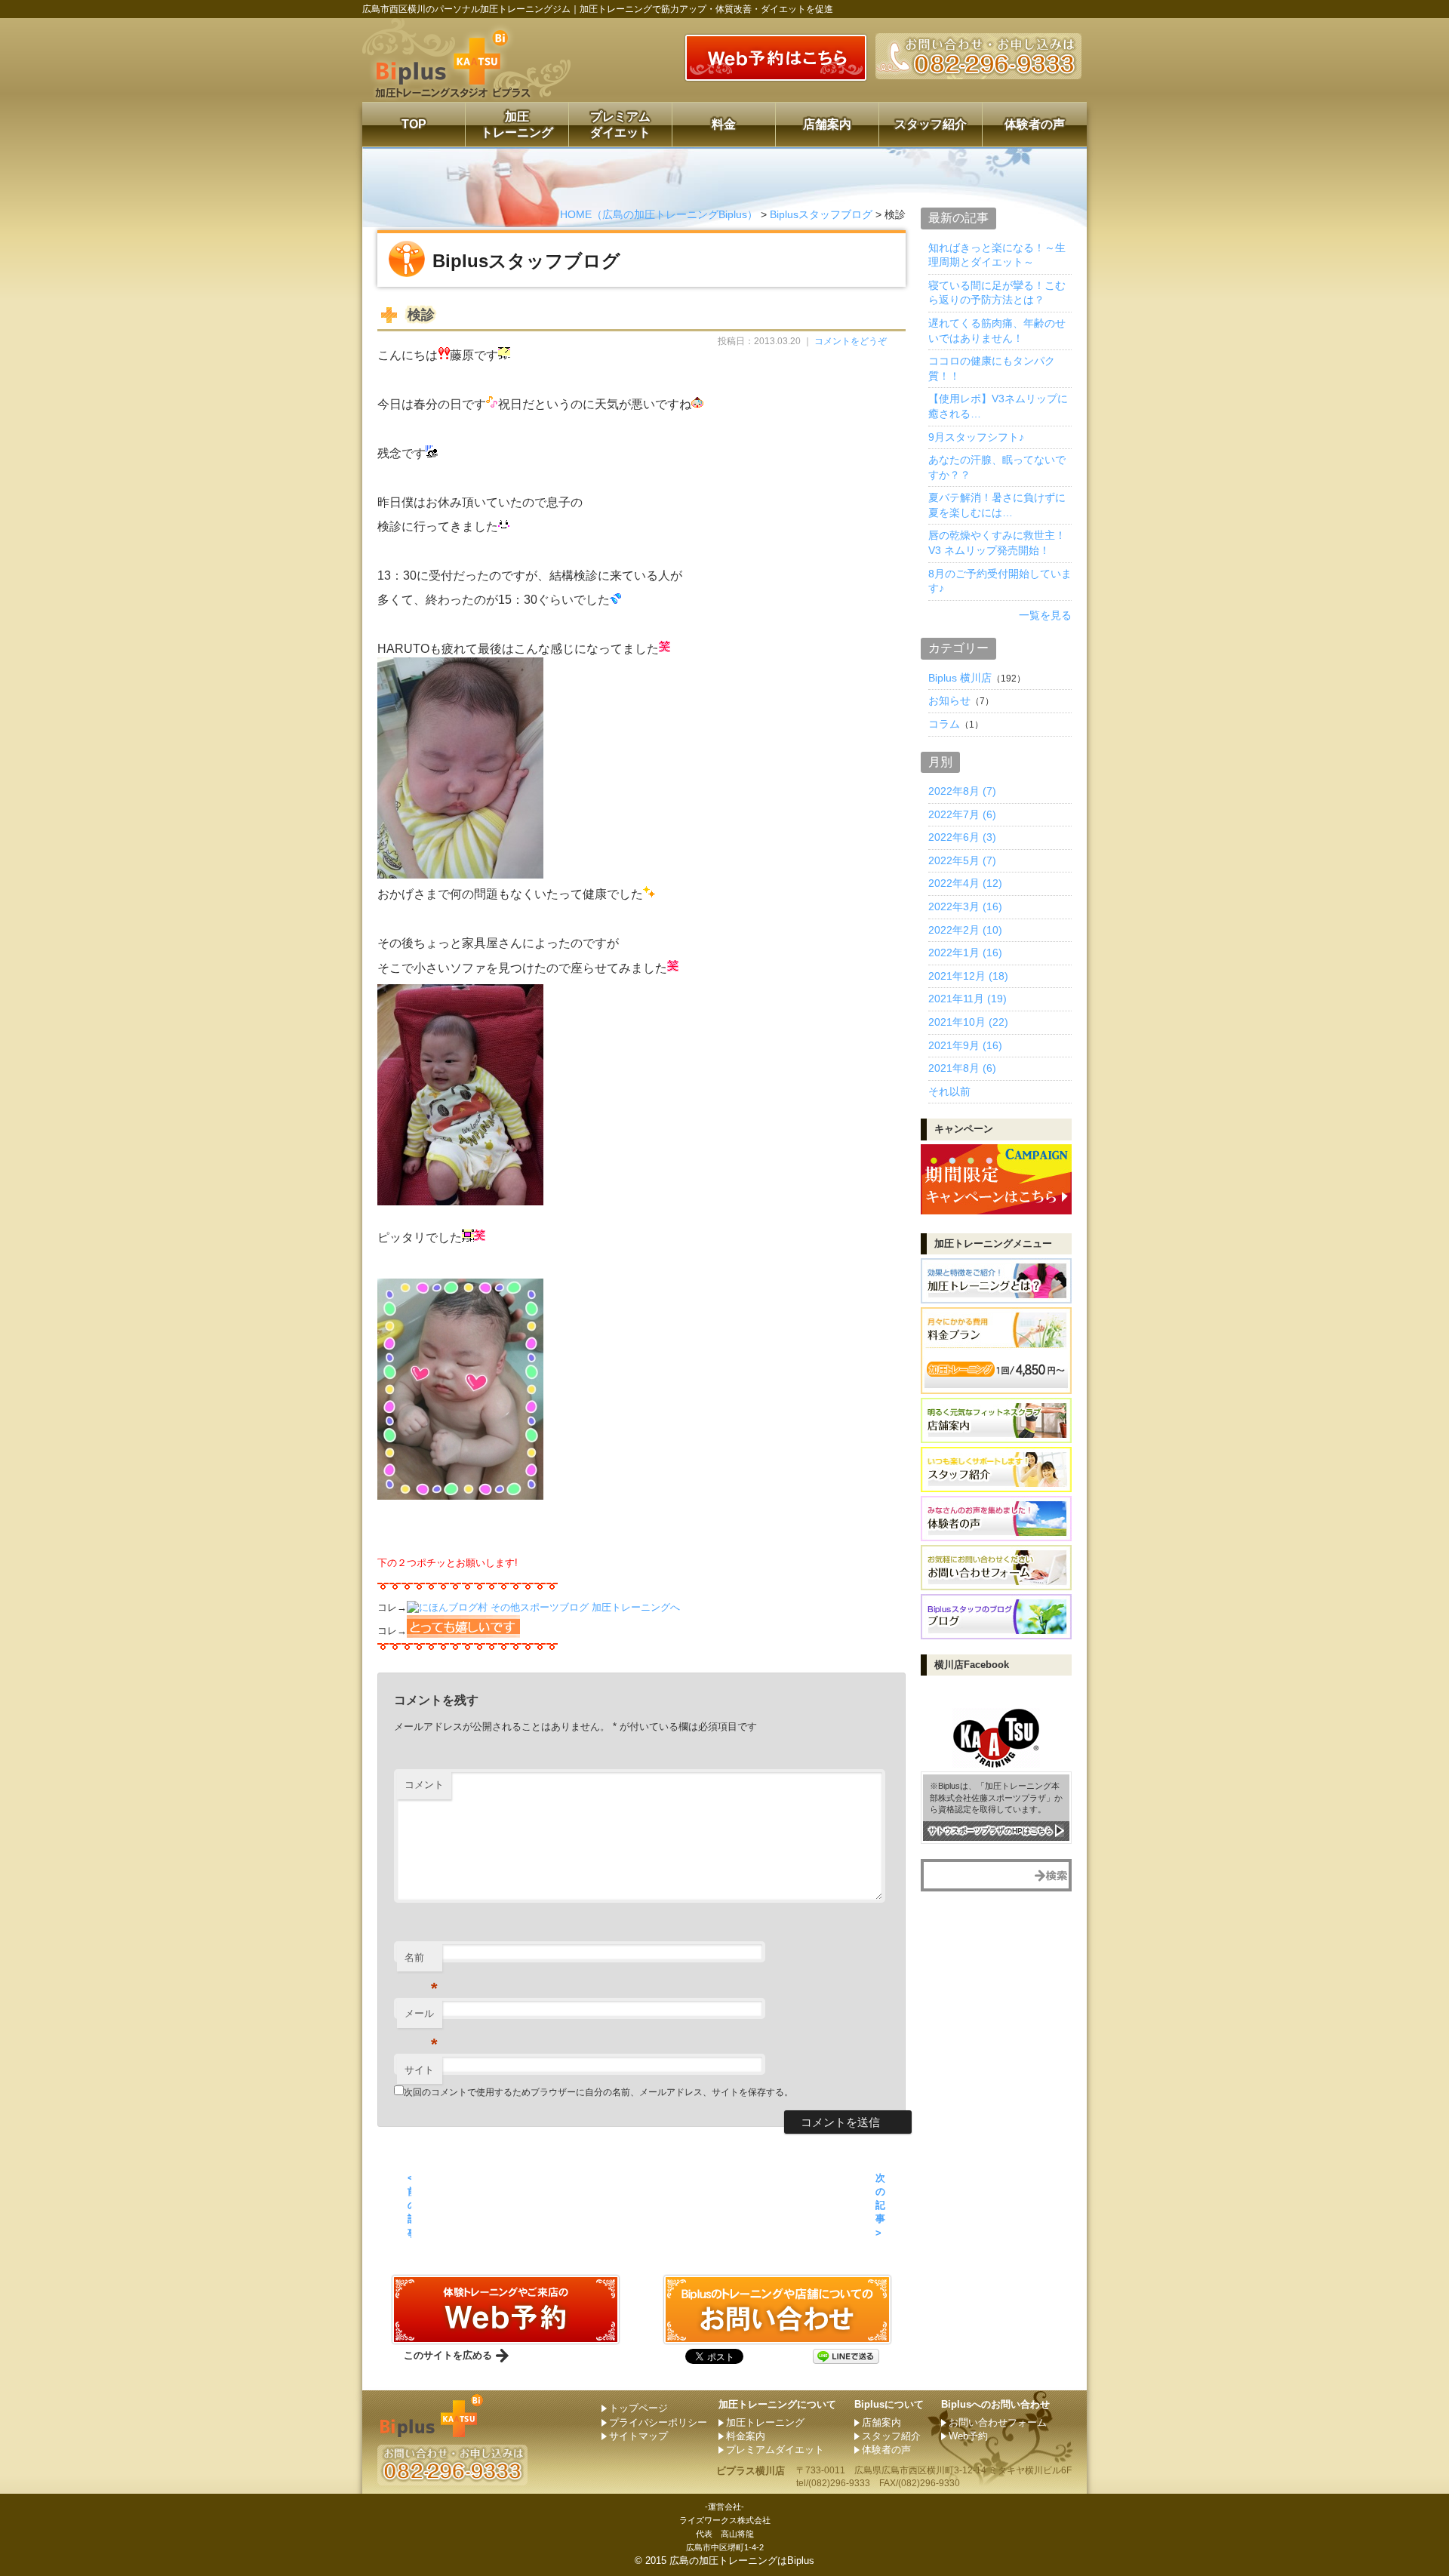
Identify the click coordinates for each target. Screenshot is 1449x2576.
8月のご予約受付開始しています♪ (1000, 581)
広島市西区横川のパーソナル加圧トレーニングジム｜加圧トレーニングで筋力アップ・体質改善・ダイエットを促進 (598, 9)
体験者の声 (1035, 124)
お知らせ (949, 700)
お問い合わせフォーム (998, 2422)
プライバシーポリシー (658, 2422)
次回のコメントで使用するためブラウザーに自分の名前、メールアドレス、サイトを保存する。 (598, 2092)
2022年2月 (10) (965, 930)
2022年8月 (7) (962, 791)
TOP (414, 124)
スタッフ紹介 (931, 124)
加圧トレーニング (517, 125)
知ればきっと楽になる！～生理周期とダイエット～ (997, 255)
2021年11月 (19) (968, 999)
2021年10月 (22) (968, 1022)
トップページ (638, 2408)
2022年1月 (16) (965, 953)
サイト (419, 2070)
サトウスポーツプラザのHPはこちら (991, 1831)
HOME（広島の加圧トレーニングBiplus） (659, 214)
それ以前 (949, 1091)
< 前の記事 (409, 2205)
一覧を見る (1045, 615)
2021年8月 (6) (962, 1068)
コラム (944, 724)
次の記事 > (880, 2205)
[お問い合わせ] (506, 2338)
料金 (724, 124)
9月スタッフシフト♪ (976, 437)
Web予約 (968, 2436)
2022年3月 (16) (965, 906)
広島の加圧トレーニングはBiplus (742, 2561)
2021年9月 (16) (965, 1045)
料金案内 (746, 2436)
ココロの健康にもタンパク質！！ (992, 368)
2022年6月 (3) (962, 837)
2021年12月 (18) (968, 976)
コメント (424, 1785)
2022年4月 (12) (965, 883)
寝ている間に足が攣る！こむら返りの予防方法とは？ (997, 293)
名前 (421, 1962)
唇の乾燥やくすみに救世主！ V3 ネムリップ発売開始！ (997, 543)
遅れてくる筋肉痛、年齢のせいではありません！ (997, 331)
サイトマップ (638, 2436)
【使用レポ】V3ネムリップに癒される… (998, 406)
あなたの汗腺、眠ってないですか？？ (997, 467)
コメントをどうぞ (851, 341)
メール (421, 2018)
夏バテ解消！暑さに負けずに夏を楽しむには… (997, 505)
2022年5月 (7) (962, 860)
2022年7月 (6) (962, 814)
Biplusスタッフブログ (821, 214)
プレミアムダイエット (620, 125)
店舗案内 (827, 124)
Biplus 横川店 (960, 678)
